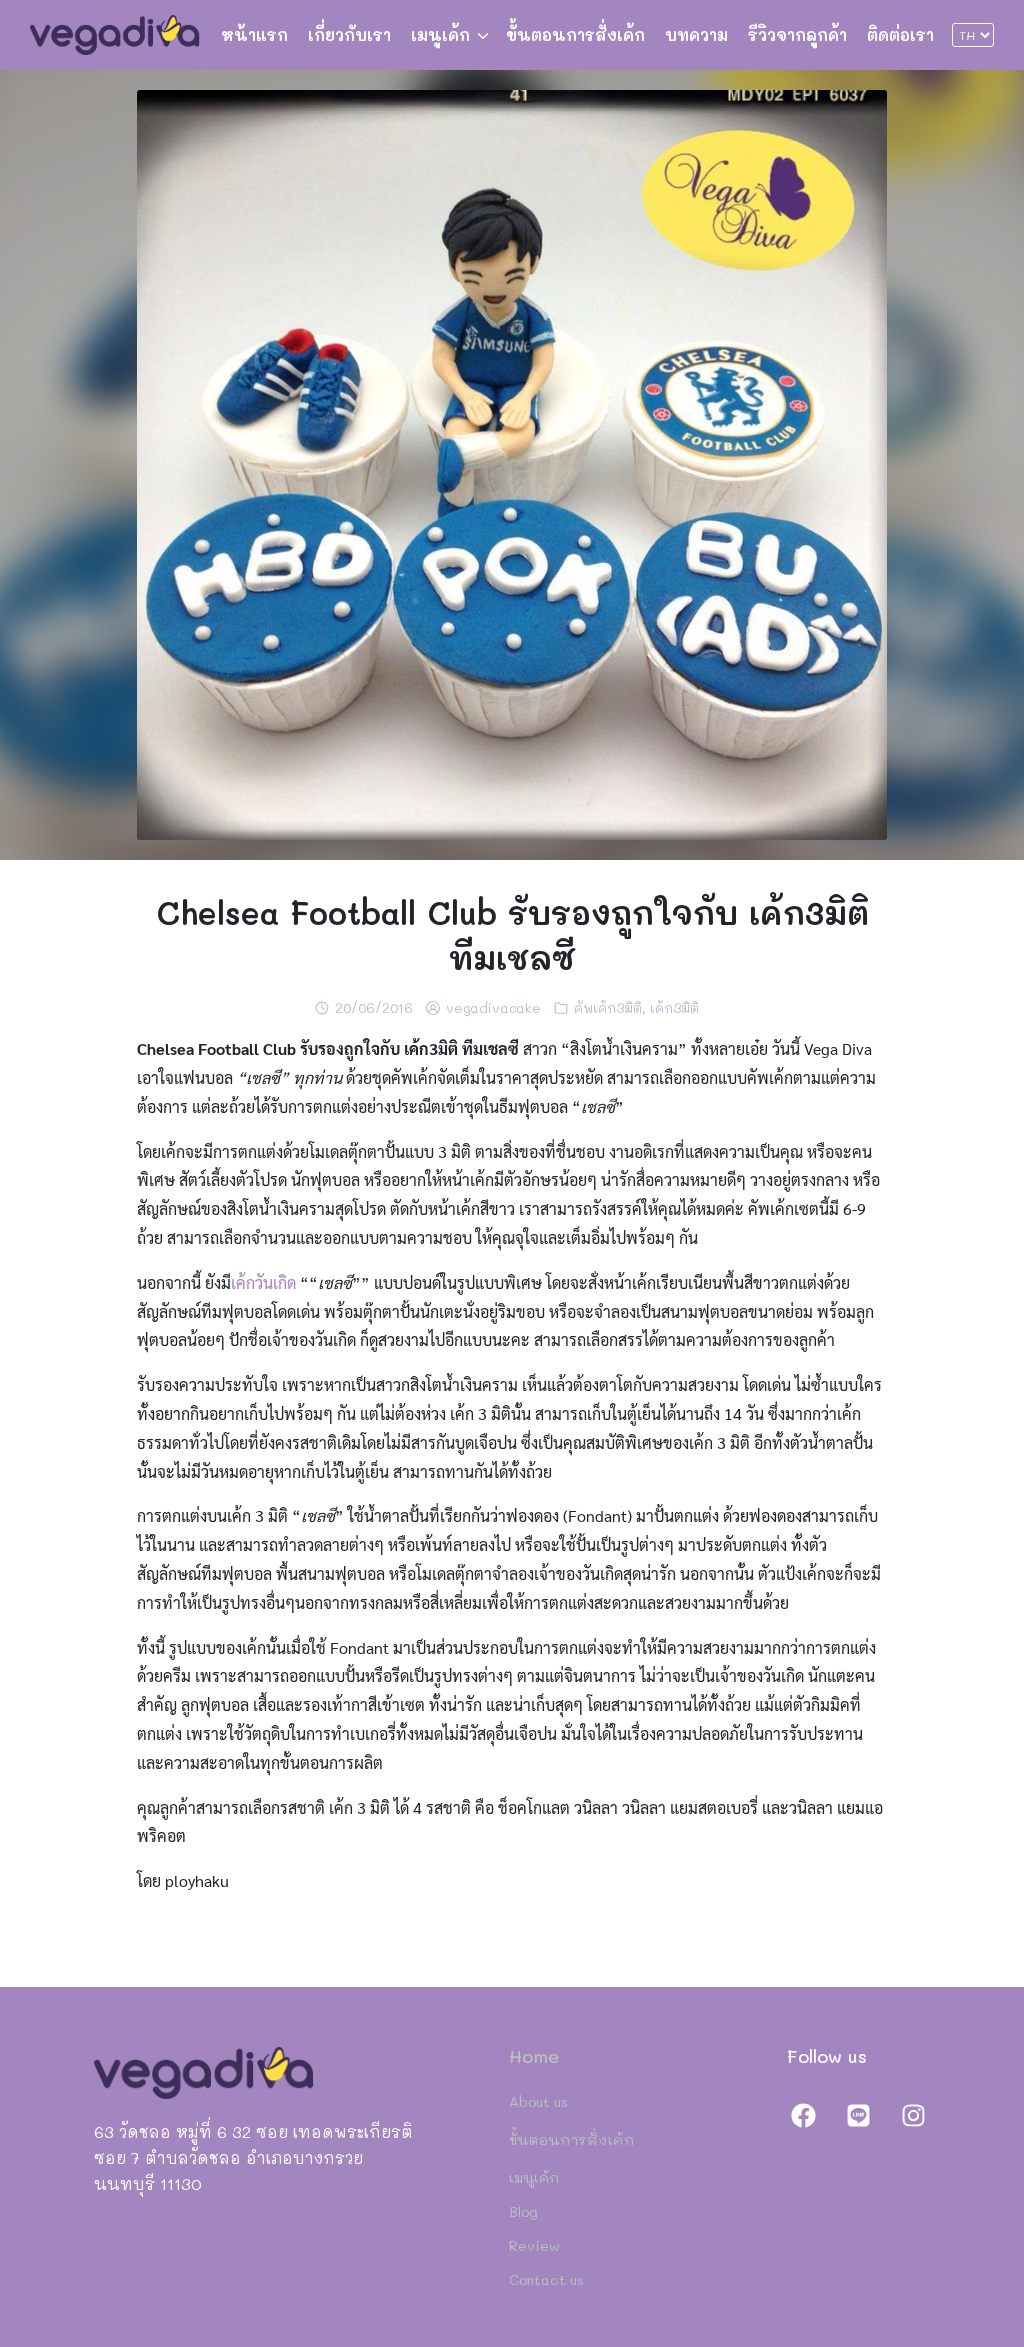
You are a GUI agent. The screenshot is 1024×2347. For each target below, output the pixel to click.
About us (538, 2101)
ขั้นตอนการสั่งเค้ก (575, 34)
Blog (523, 2211)
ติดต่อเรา (900, 34)
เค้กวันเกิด (263, 1282)
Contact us (546, 2279)
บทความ (696, 34)
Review (534, 2245)
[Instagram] (913, 2115)
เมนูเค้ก (440, 34)
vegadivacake (493, 1007)
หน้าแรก (254, 34)
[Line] (858, 2115)
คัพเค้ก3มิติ (608, 1007)
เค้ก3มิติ (674, 1007)
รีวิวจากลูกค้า (797, 34)
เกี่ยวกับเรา (349, 34)
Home (534, 2056)
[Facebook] (804, 2115)
